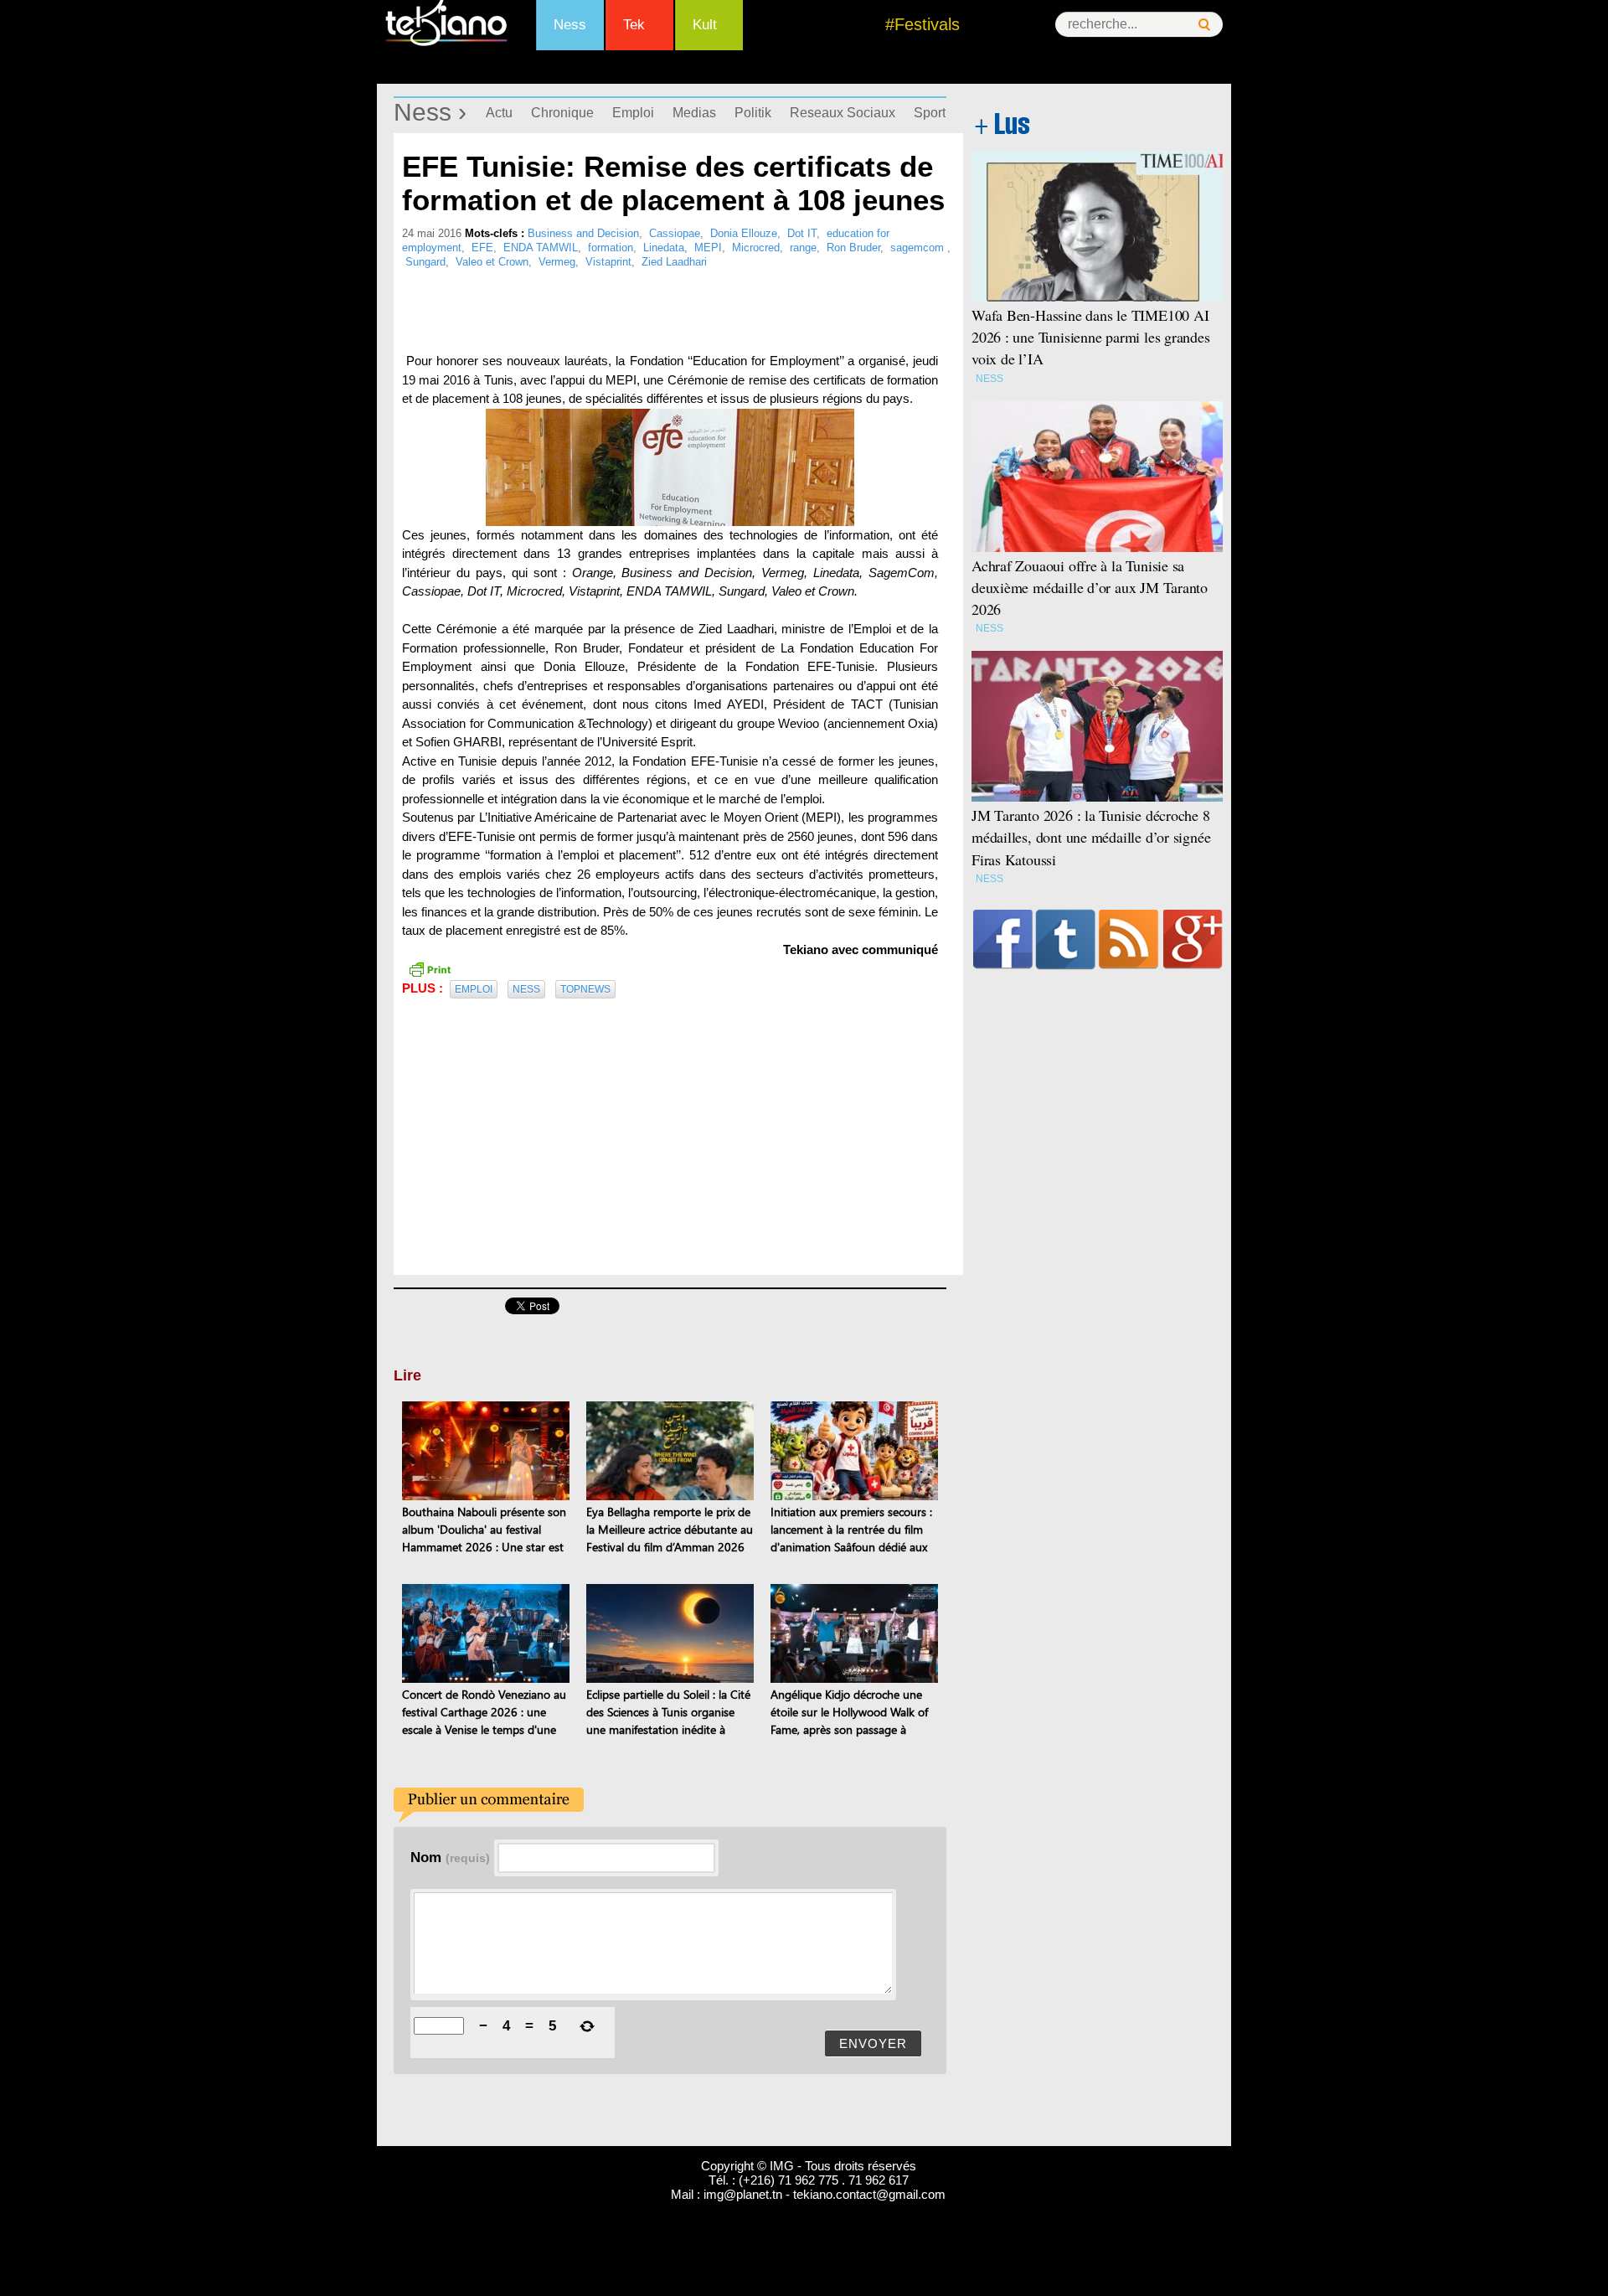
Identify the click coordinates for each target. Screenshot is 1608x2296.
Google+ (1193, 939)
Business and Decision (583, 233)
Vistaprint (608, 262)
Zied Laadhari (674, 262)
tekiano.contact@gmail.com (869, 2194)
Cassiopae (675, 233)
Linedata (664, 248)
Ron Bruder (853, 248)
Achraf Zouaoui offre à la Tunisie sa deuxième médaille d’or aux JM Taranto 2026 (1090, 587)
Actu (499, 113)
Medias (694, 113)
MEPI (708, 248)
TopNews (585, 989)
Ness (570, 25)
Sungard (425, 262)
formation (611, 248)
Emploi (633, 113)
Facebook (1003, 939)
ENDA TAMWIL (541, 248)
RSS (1129, 939)
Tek (634, 25)
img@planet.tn (743, 2194)
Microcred (756, 248)
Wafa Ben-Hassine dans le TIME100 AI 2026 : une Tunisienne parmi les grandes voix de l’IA (1091, 337)
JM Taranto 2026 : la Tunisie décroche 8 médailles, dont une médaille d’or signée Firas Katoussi (1091, 837)
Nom (450, 1857)
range (803, 248)
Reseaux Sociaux (843, 113)
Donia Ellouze (744, 233)
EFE (482, 248)
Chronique (562, 113)
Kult (705, 25)
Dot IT (802, 233)
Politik (753, 113)
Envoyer (873, 2043)
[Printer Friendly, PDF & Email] (430, 968)
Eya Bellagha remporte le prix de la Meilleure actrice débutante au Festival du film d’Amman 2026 (670, 1529)
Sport (930, 113)
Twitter (1066, 939)
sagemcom (919, 248)
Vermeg (557, 262)
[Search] (1204, 25)
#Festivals (923, 24)
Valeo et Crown (492, 262)
